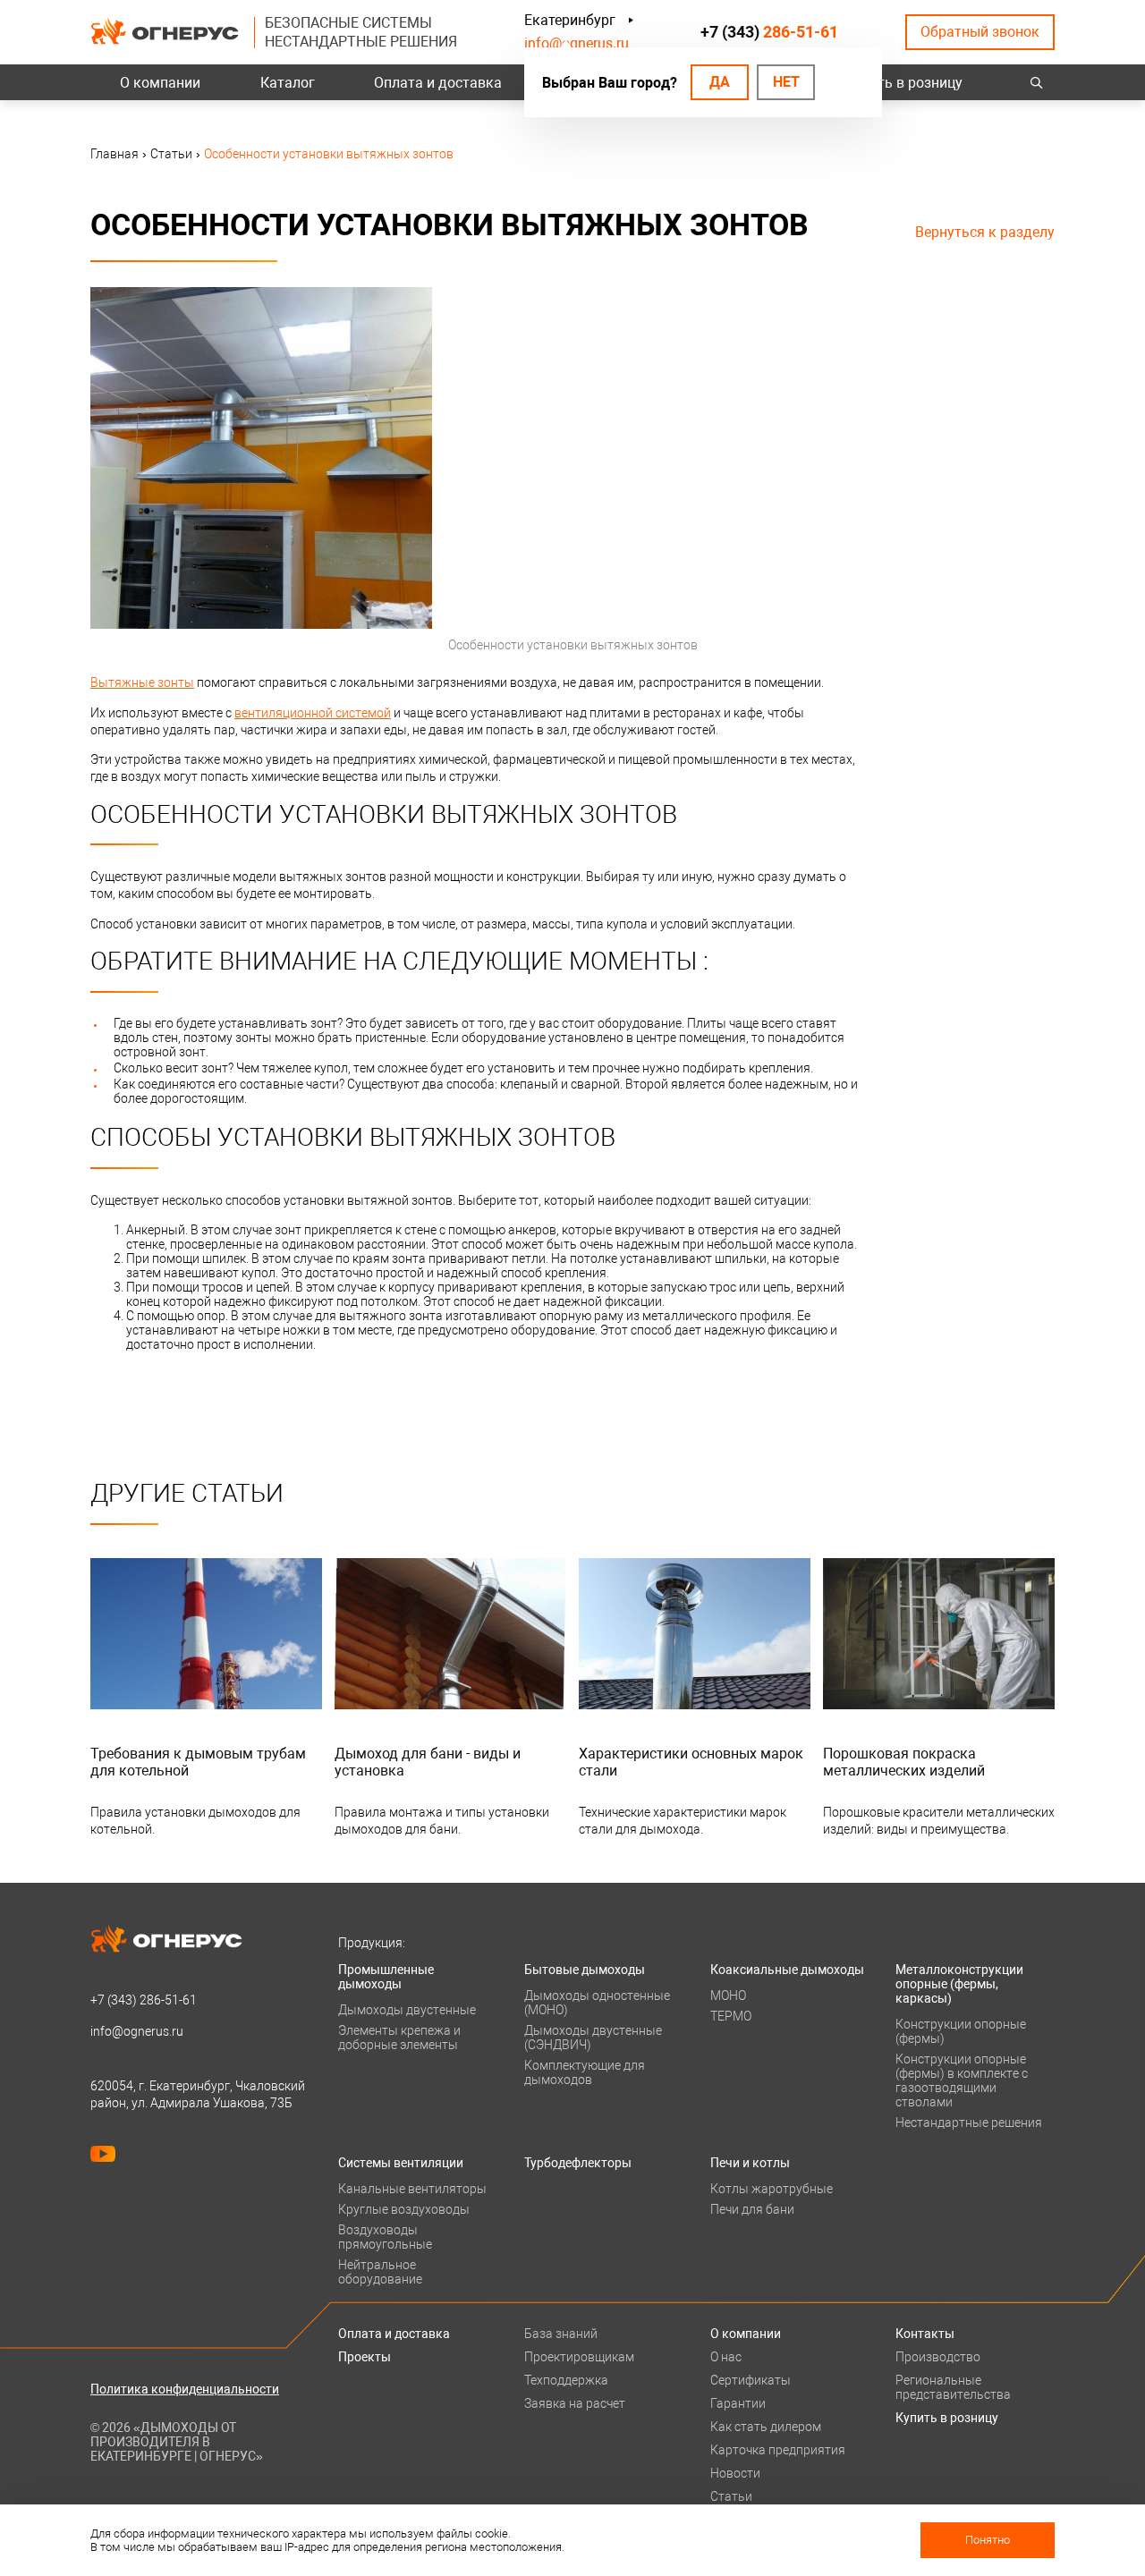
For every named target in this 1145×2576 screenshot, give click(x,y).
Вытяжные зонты (142, 682)
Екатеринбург (570, 20)
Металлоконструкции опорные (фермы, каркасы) (959, 1984)
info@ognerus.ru (577, 43)
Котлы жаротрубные (772, 2189)
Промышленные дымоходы (386, 1977)
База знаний (561, 2334)
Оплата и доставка (438, 83)
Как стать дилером (766, 2427)
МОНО (728, 1996)
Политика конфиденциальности (185, 2389)
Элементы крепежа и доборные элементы (399, 2038)
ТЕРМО (731, 2016)
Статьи (731, 2496)
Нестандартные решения (969, 2123)
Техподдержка (566, 2380)
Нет (786, 82)
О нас (726, 2357)
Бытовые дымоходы (585, 1970)
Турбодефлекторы (578, 2163)
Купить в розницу (904, 83)
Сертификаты (751, 2380)
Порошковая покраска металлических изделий (904, 1762)
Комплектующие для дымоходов (585, 2072)
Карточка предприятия (778, 2450)
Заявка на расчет (575, 2403)
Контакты (925, 2334)
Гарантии (738, 2403)
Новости (735, 2473)
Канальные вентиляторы (412, 2189)
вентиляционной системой (313, 713)
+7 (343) (769, 32)
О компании (160, 83)
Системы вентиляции (401, 2163)
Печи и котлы (750, 2163)
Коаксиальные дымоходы (787, 1970)
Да (720, 82)
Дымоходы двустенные (407, 2010)
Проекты (365, 2357)
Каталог (288, 83)
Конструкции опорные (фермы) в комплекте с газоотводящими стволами (962, 2080)
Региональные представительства (953, 2387)
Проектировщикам (579, 2357)
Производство (938, 2357)
